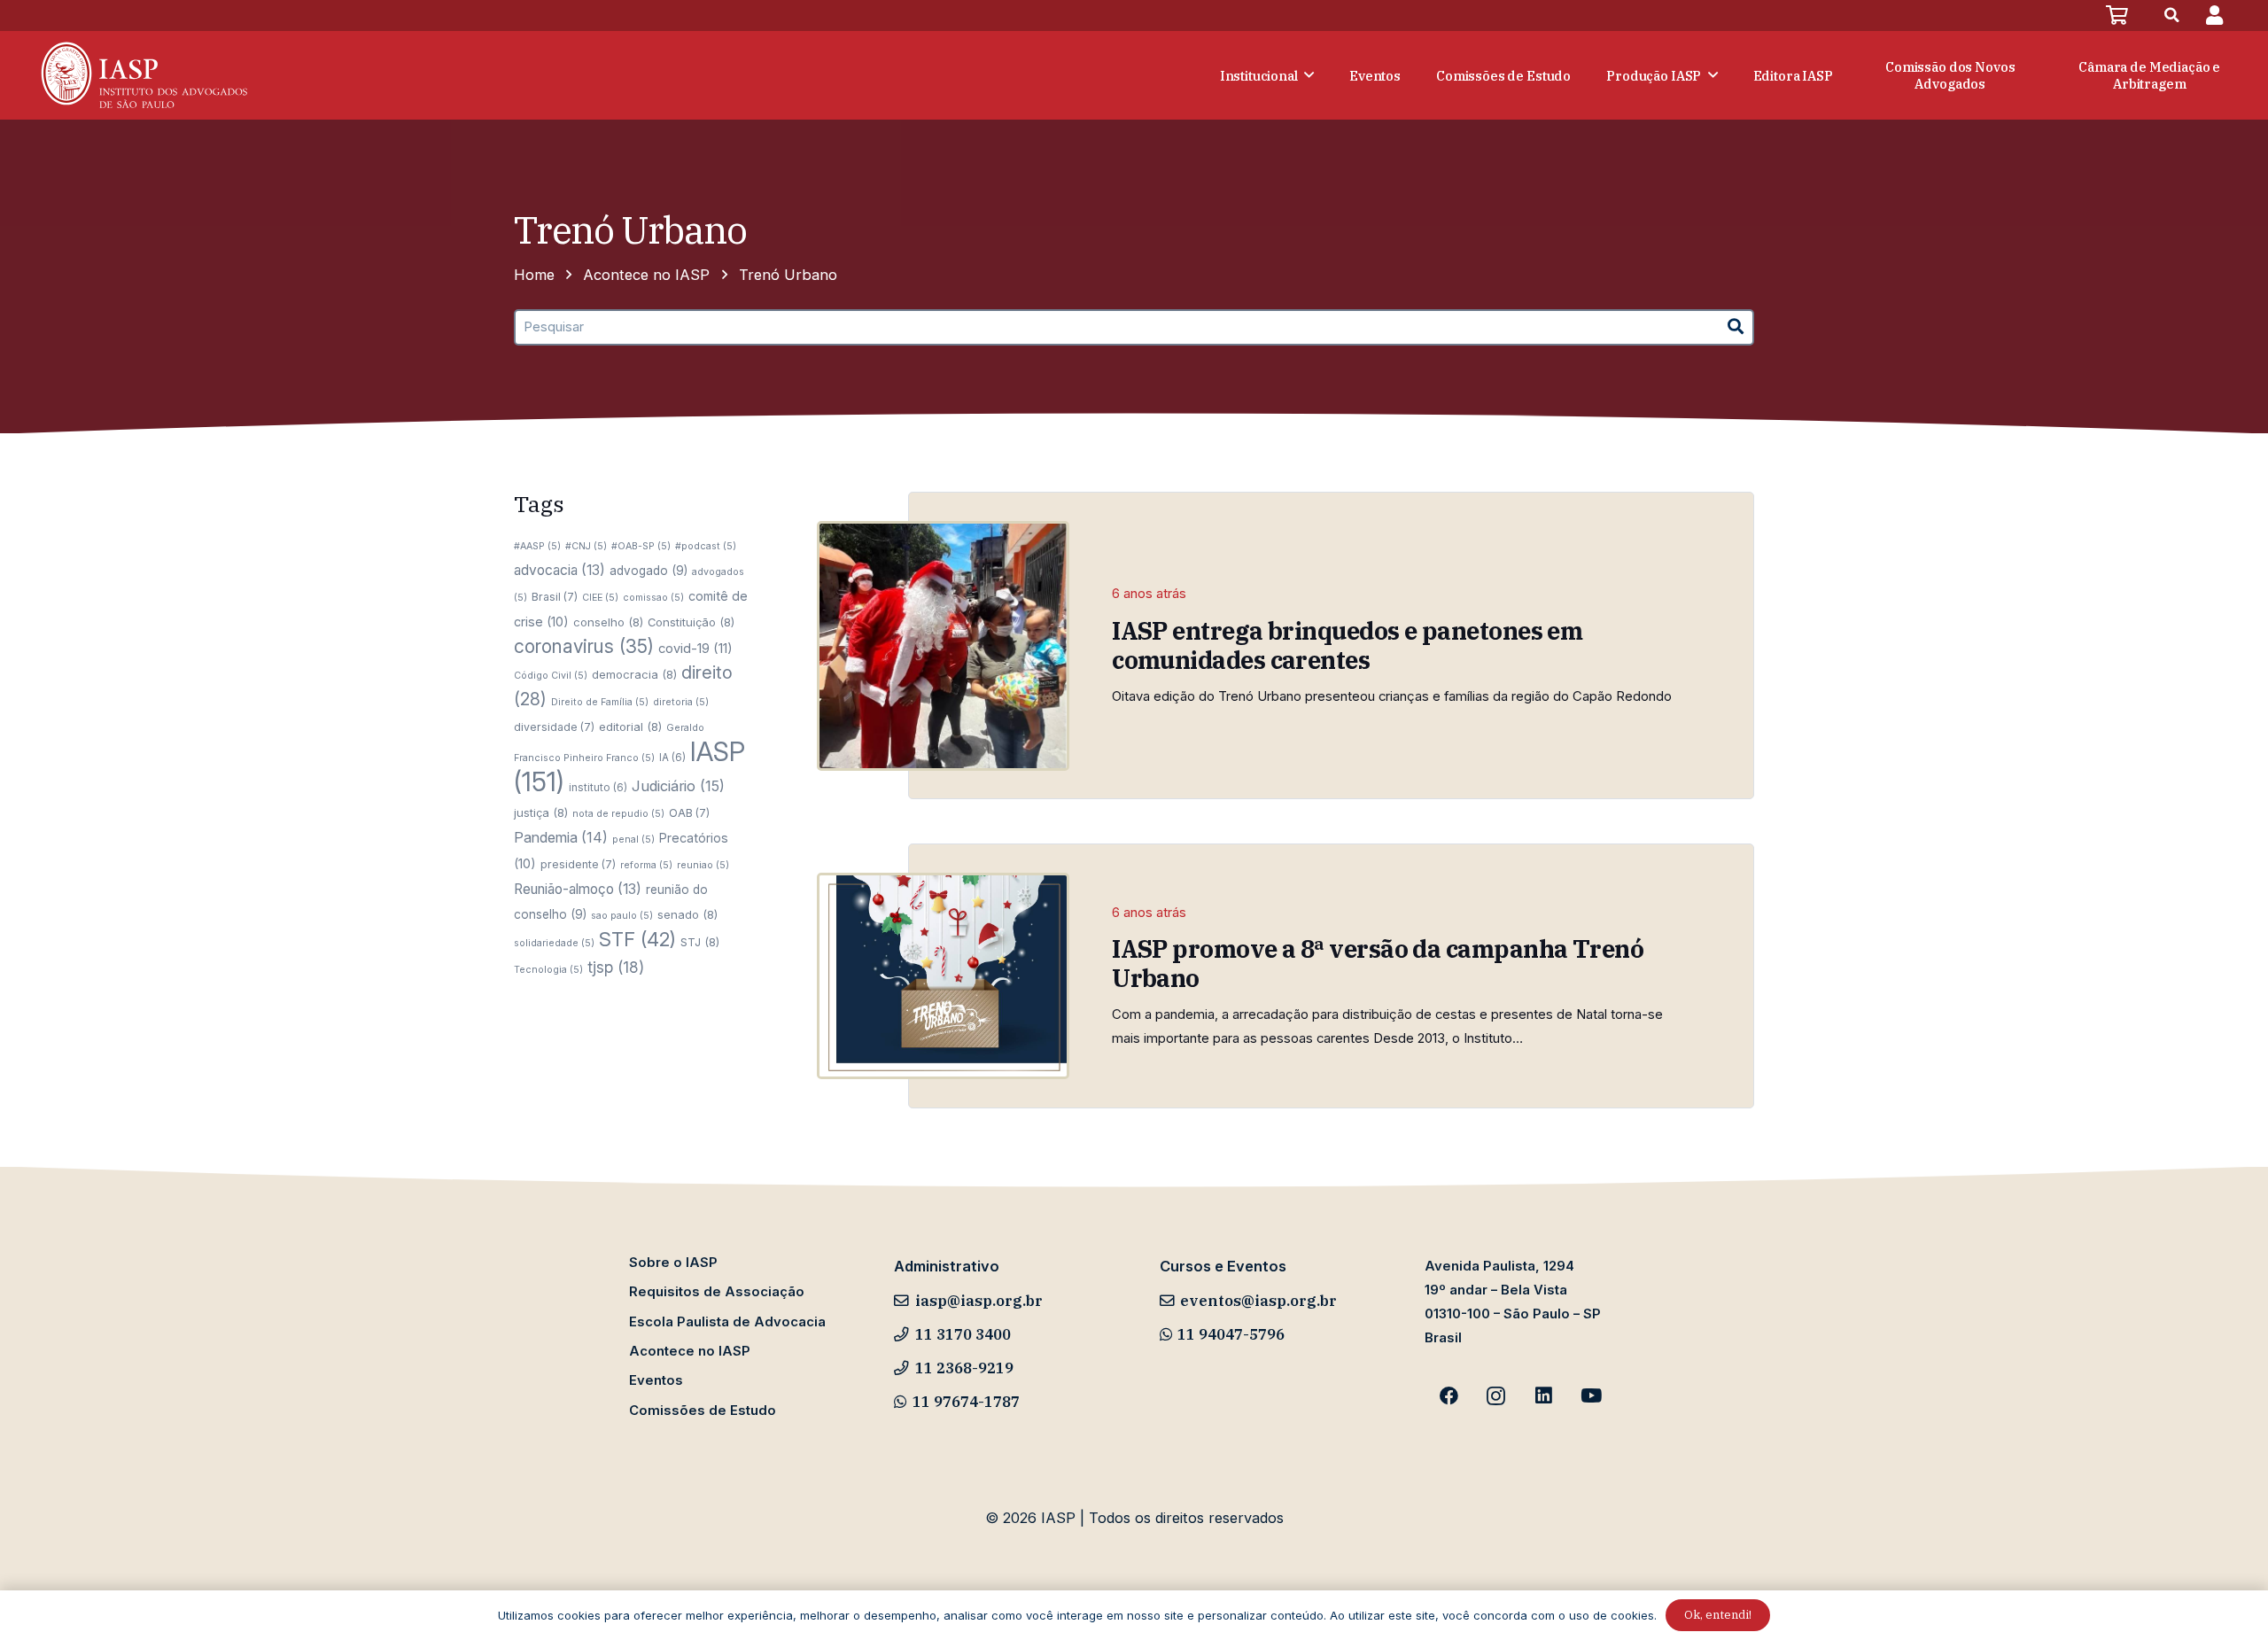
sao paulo (622, 916)
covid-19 (695, 649)
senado (687, 914)
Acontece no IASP (690, 1351)
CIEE (600, 598)
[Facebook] (1449, 1396)
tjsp (616, 967)
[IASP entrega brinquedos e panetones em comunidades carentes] (944, 646)
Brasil (555, 597)
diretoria (681, 702)
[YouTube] (1591, 1396)
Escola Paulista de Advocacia (727, 1322)
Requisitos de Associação (717, 1292)
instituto (598, 788)
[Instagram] (1496, 1396)
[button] (2172, 16)
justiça (541, 812)
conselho (608, 622)
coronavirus (584, 646)
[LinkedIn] (1544, 1396)
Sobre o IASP (673, 1263)
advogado (649, 571)
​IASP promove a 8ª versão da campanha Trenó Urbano (1378, 963)
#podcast (706, 546)
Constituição (691, 622)
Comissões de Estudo (703, 1411)
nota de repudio (618, 814)
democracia (634, 674)
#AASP (537, 546)
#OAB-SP (641, 546)
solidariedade (554, 943)
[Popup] (2214, 16)
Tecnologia (548, 970)
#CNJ (586, 546)
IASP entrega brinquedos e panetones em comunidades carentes (1347, 645)
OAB (689, 813)
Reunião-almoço (578, 889)
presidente (578, 864)
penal (633, 839)
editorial (630, 727)
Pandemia (561, 837)
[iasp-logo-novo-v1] (142, 75)
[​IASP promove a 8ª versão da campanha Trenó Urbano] (944, 976)
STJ (700, 942)
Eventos (656, 1380)
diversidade (554, 727)
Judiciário (678, 786)
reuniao (703, 865)
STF (637, 939)
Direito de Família (600, 702)
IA (672, 758)
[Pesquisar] (1736, 327)
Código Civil (551, 676)
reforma (646, 865)
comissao (653, 598)
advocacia (559, 570)
